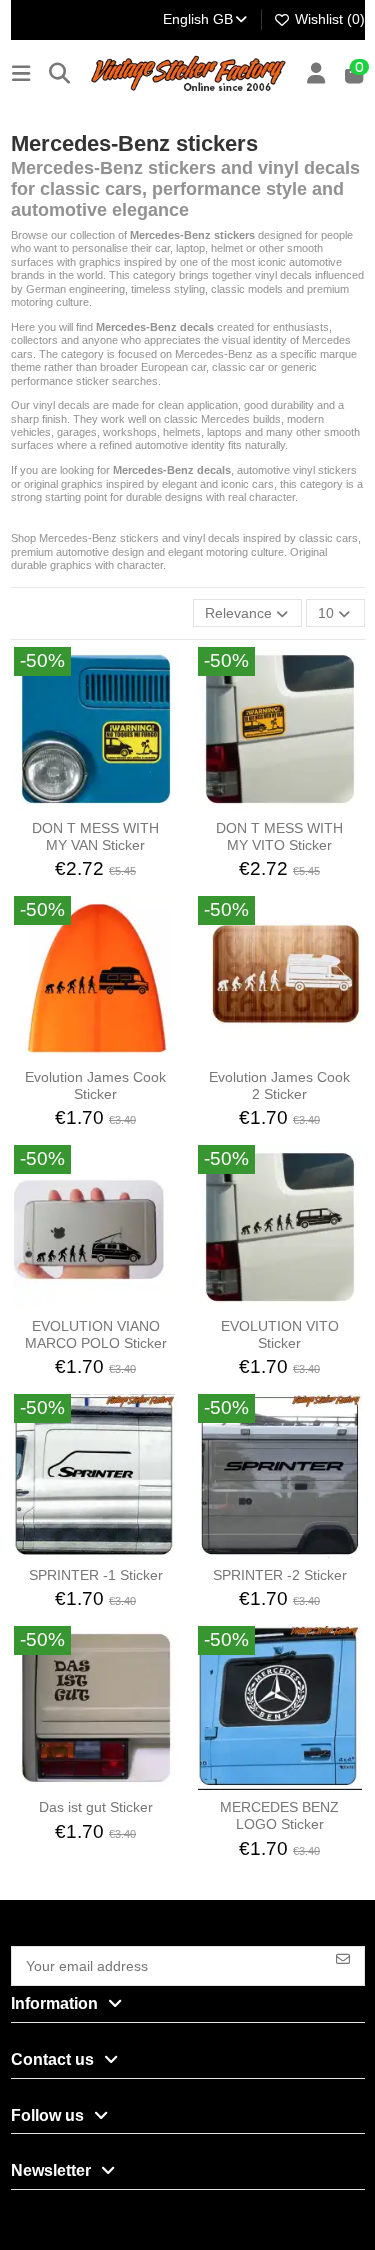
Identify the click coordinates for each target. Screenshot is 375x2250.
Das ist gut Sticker (96, 1807)
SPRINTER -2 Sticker (280, 1575)
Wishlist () (328, 19)
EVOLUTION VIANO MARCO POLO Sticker (96, 1334)
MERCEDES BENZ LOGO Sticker (279, 1815)
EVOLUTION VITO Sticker (280, 1334)
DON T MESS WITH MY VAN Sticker (95, 836)
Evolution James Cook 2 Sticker (279, 1085)
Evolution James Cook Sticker (95, 1085)
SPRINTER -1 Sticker (96, 1575)
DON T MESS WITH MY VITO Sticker (279, 836)
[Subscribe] (343, 1957)
